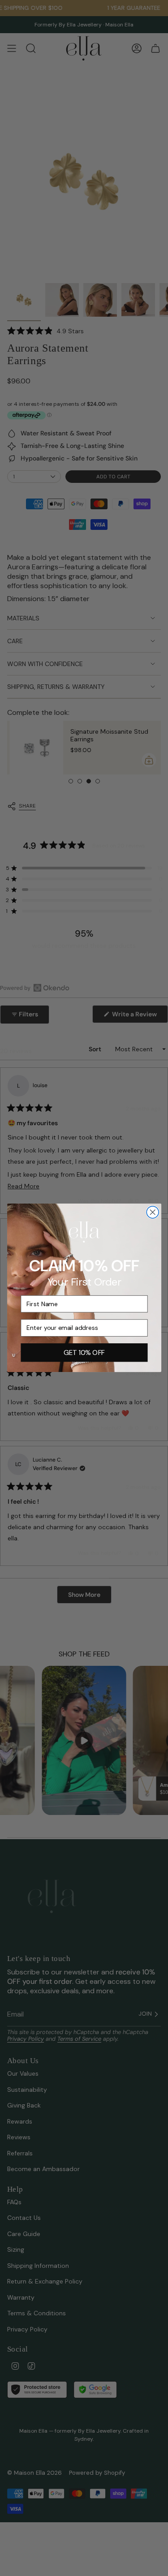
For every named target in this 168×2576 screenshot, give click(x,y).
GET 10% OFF (84, 1353)
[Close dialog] (153, 1212)
